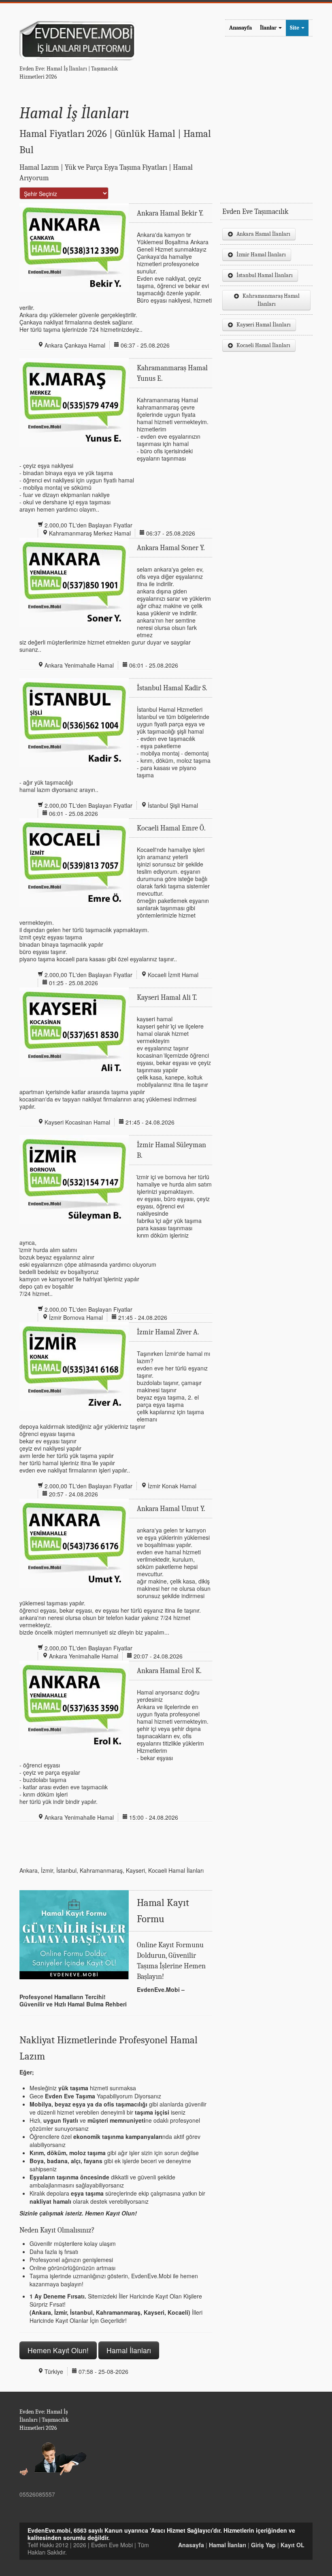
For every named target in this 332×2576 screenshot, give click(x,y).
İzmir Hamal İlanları (261, 255)
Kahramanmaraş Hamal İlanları (271, 300)
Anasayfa (240, 28)
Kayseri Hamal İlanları (264, 325)
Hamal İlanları (129, 2350)
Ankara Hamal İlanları (263, 234)
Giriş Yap (263, 2545)
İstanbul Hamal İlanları (265, 275)
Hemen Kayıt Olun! (58, 2350)
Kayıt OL (293, 2545)
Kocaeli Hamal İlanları (263, 345)
